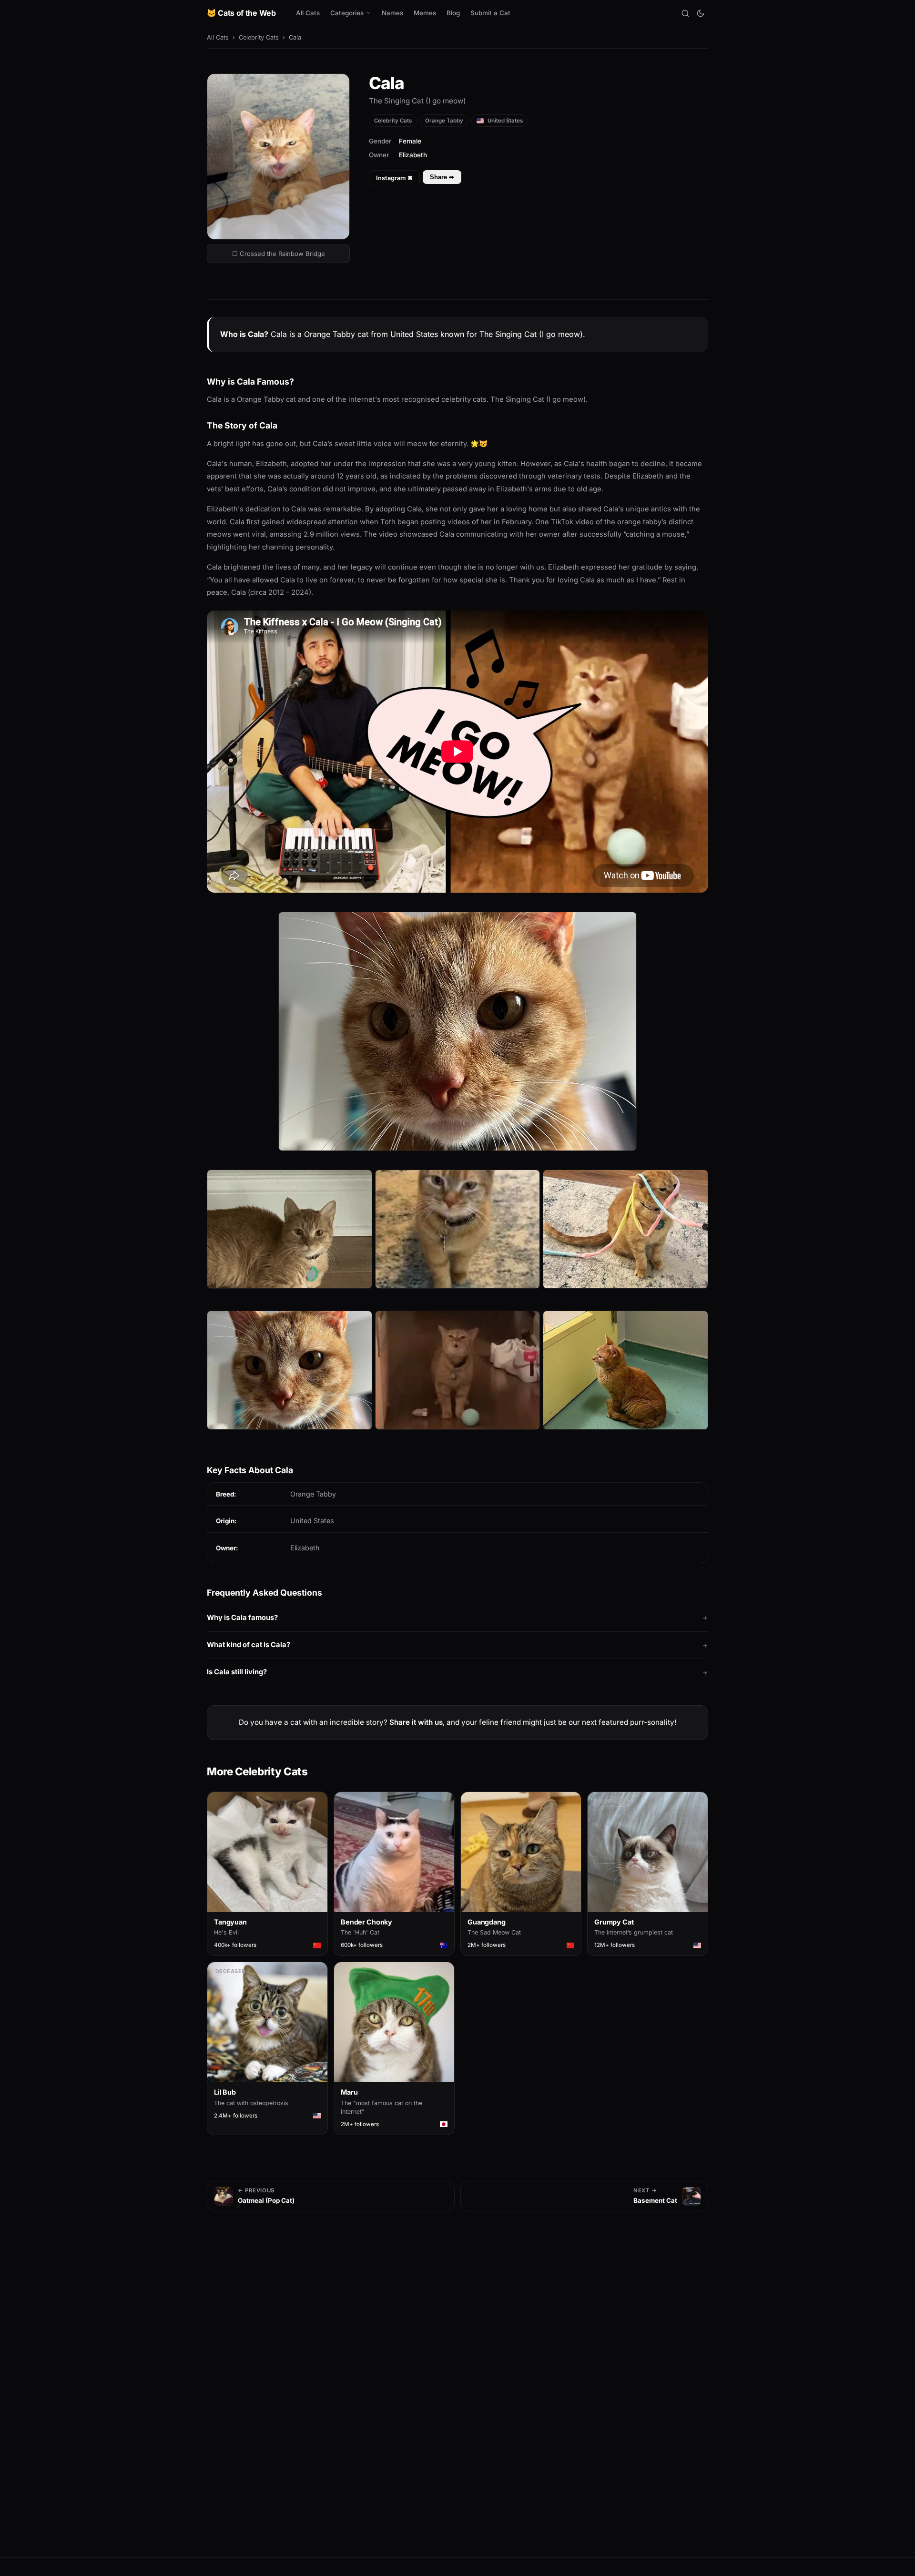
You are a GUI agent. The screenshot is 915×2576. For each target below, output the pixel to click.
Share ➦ (442, 177)
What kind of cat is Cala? (249, 1645)
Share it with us (416, 1722)
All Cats (308, 13)
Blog (453, 13)
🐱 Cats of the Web (241, 13)
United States (504, 121)
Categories (347, 13)
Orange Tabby (444, 121)
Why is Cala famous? (242, 1618)
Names (392, 13)
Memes (425, 13)
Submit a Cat (490, 13)
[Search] (685, 13)
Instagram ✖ (394, 178)
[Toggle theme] (701, 13)
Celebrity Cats (259, 37)
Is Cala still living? (237, 1672)
